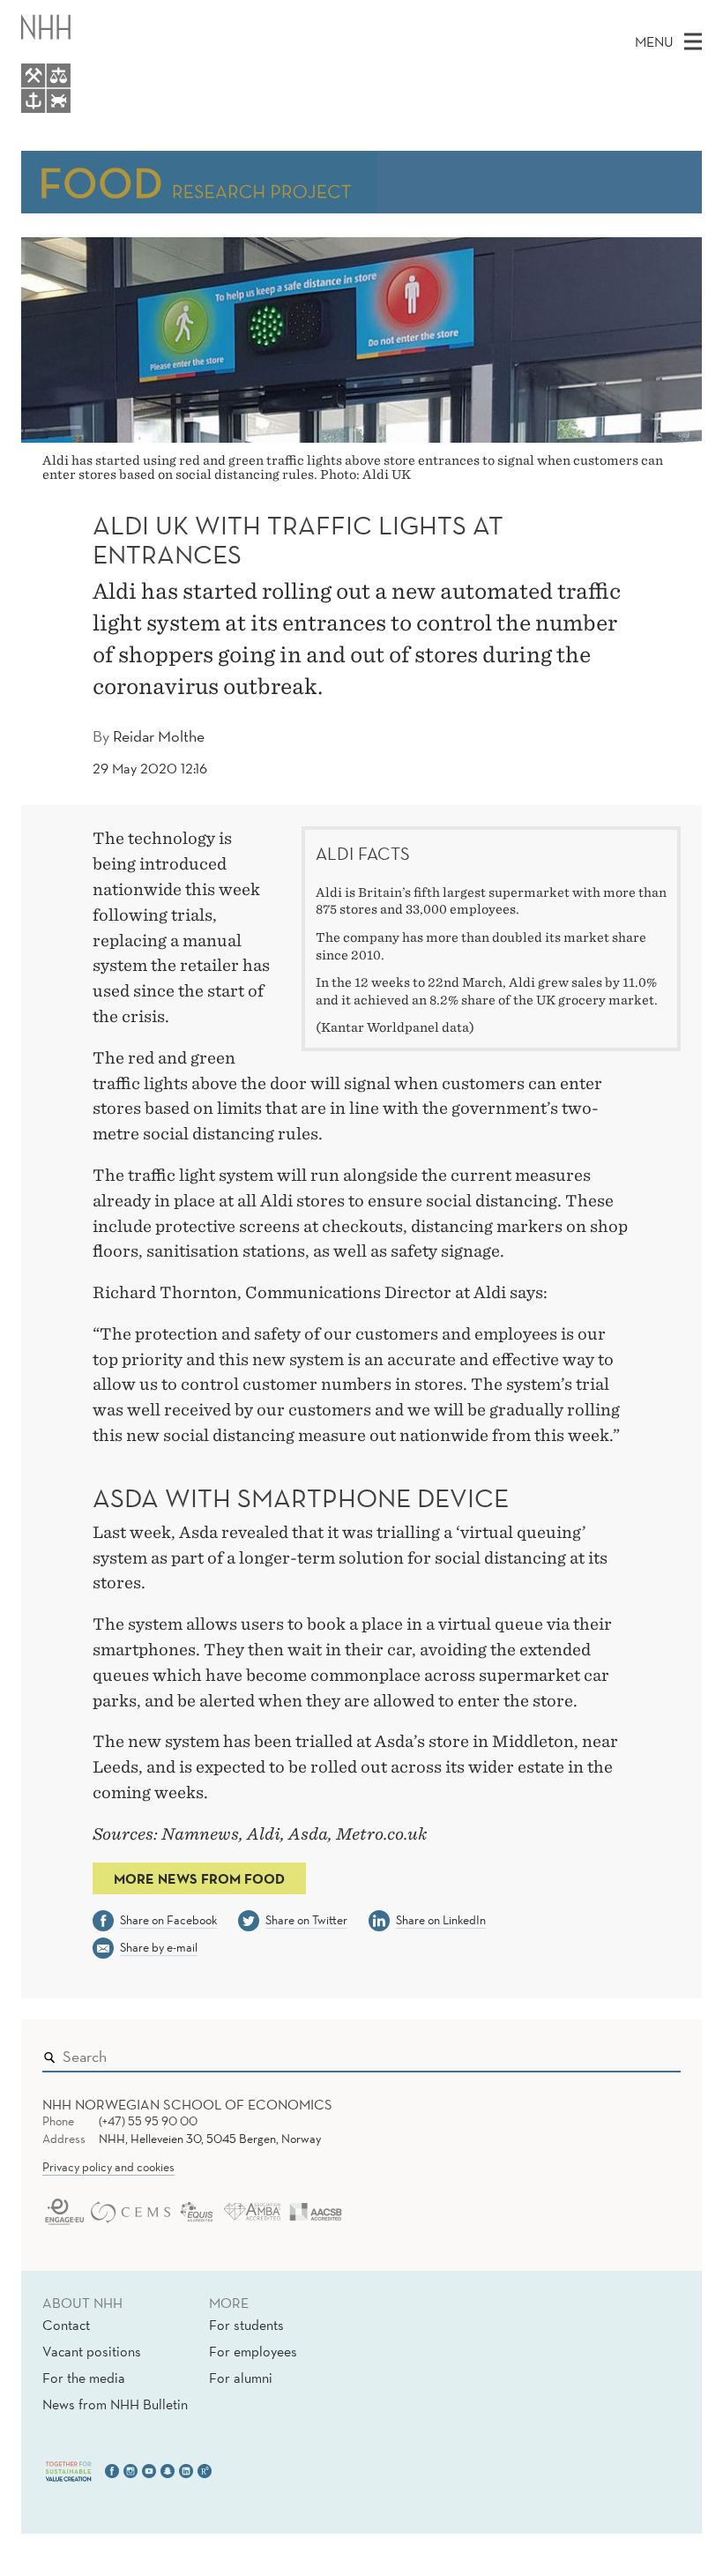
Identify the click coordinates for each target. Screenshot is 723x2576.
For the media (84, 2378)
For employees (253, 2351)
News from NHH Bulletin (115, 2404)
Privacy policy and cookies (108, 2167)
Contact (66, 2325)
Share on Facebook (168, 1920)
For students (246, 2325)
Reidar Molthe (159, 736)
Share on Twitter (306, 1920)
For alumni (241, 2378)
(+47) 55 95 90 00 (148, 2121)
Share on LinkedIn (441, 1920)
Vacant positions (92, 2351)
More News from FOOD (199, 1878)
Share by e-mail (159, 1947)
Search (642, 2052)
